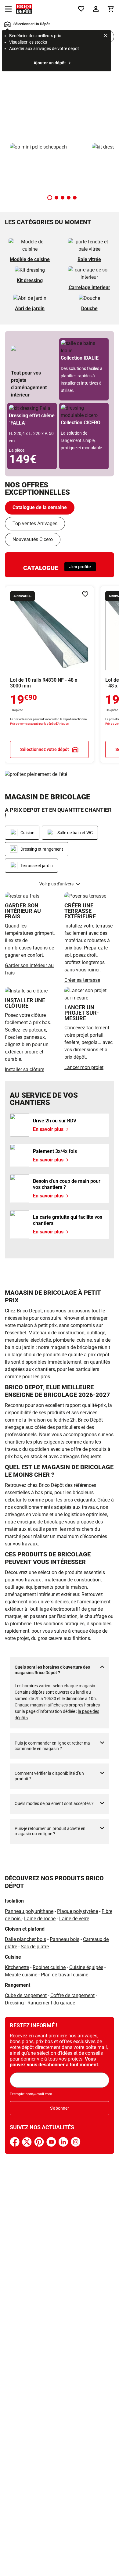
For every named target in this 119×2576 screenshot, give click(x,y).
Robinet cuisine (49, 1967)
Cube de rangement (26, 1995)
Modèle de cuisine (30, 259)
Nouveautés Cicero (33, 539)
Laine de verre (74, 1919)
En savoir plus (60, 96)
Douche (89, 309)
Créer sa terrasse (82, 980)
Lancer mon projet (84, 1067)
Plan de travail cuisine (65, 1975)
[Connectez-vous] (96, 9)
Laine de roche (40, 1919)
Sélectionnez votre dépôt (45, 750)
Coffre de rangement (72, 1995)
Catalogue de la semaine (40, 507)
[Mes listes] (81, 9)
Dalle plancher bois (25, 1939)
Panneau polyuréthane (29, 1911)
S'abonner (60, 2108)
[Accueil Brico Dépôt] (24, 9)
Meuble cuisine (21, 1975)
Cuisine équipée (86, 1967)
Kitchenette (17, 1967)
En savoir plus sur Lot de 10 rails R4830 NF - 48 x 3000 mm (49, 674)
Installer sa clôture (25, 1069)
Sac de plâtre (35, 1947)
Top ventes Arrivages (35, 524)
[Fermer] (106, 37)
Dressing (14, 2003)
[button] (50, 198)
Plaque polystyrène (78, 1911)
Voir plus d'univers (56, 884)
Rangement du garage (51, 2003)
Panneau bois (65, 1939)
